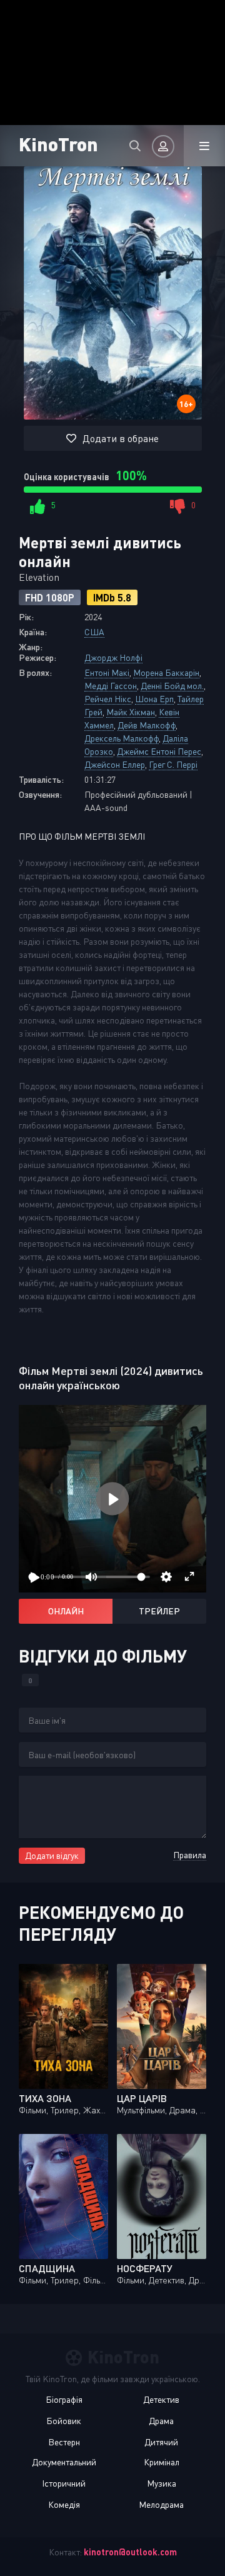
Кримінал (162, 2462)
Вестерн (64, 2442)
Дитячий (161, 2442)
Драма (161, 2421)
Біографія (64, 2399)
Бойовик (64, 2421)
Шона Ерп (154, 699)
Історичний (64, 2483)
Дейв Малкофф (147, 725)
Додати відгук (52, 1855)
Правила (190, 1855)
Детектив (161, 2399)
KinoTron (58, 143)
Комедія (64, 2504)
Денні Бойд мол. (172, 686)
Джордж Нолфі (113, 657)
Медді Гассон (111, 686)
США (94, 632)
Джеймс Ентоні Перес (159, 751)
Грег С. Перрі (173, 764)
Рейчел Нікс (108, 699)
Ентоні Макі (107, 672)
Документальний (64, 2462)
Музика (162, 2483)
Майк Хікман (131, 712)
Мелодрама (161, 2504)
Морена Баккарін (166, 672)
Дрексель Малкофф (122, 738)
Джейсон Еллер (115, 764)
